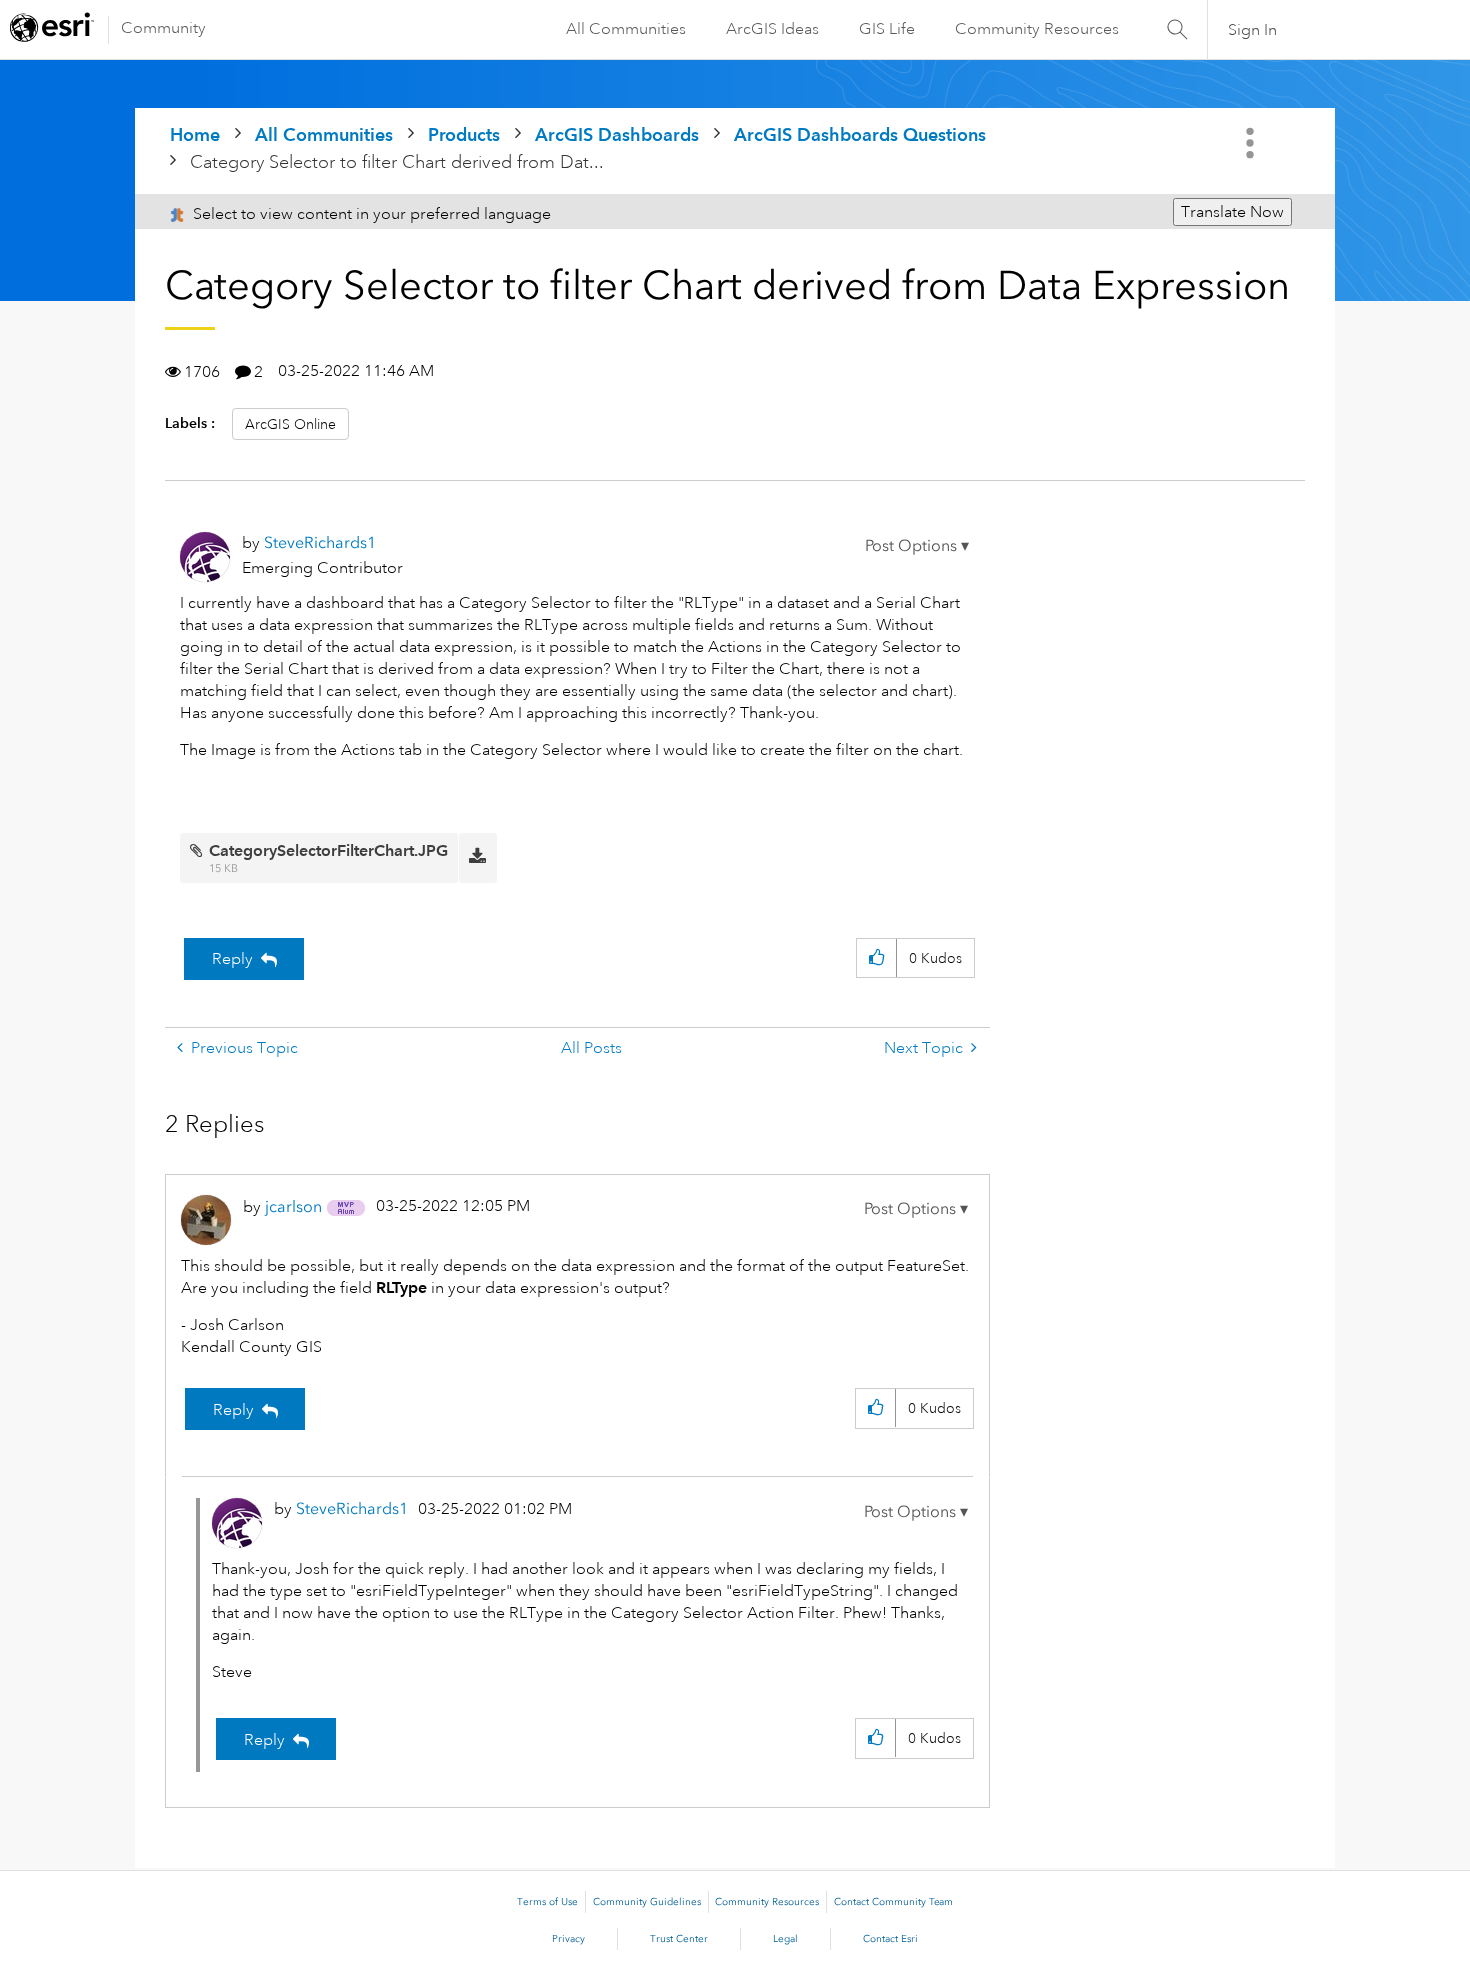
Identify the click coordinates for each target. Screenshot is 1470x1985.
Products (464, 134)
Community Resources (1037, 29)
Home (195, 134)
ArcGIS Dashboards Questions (860, 134)
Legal (785, 1939)
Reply (232, 959)
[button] (917, 546)
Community (163, 28)
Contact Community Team (893, 1902)
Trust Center (679, 1939)
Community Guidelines (647, 1902)
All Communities (626, 29)
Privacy (568, 1939)
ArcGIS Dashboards (617, 134)
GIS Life (887, 29)
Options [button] (1252, 143)
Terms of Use (547, 1902)
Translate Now (1232, 212)
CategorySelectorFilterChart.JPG (328, 850)
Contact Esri (890, 1939)
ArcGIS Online (290, 424)
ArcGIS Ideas (772, 29)
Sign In (1252, 30)
